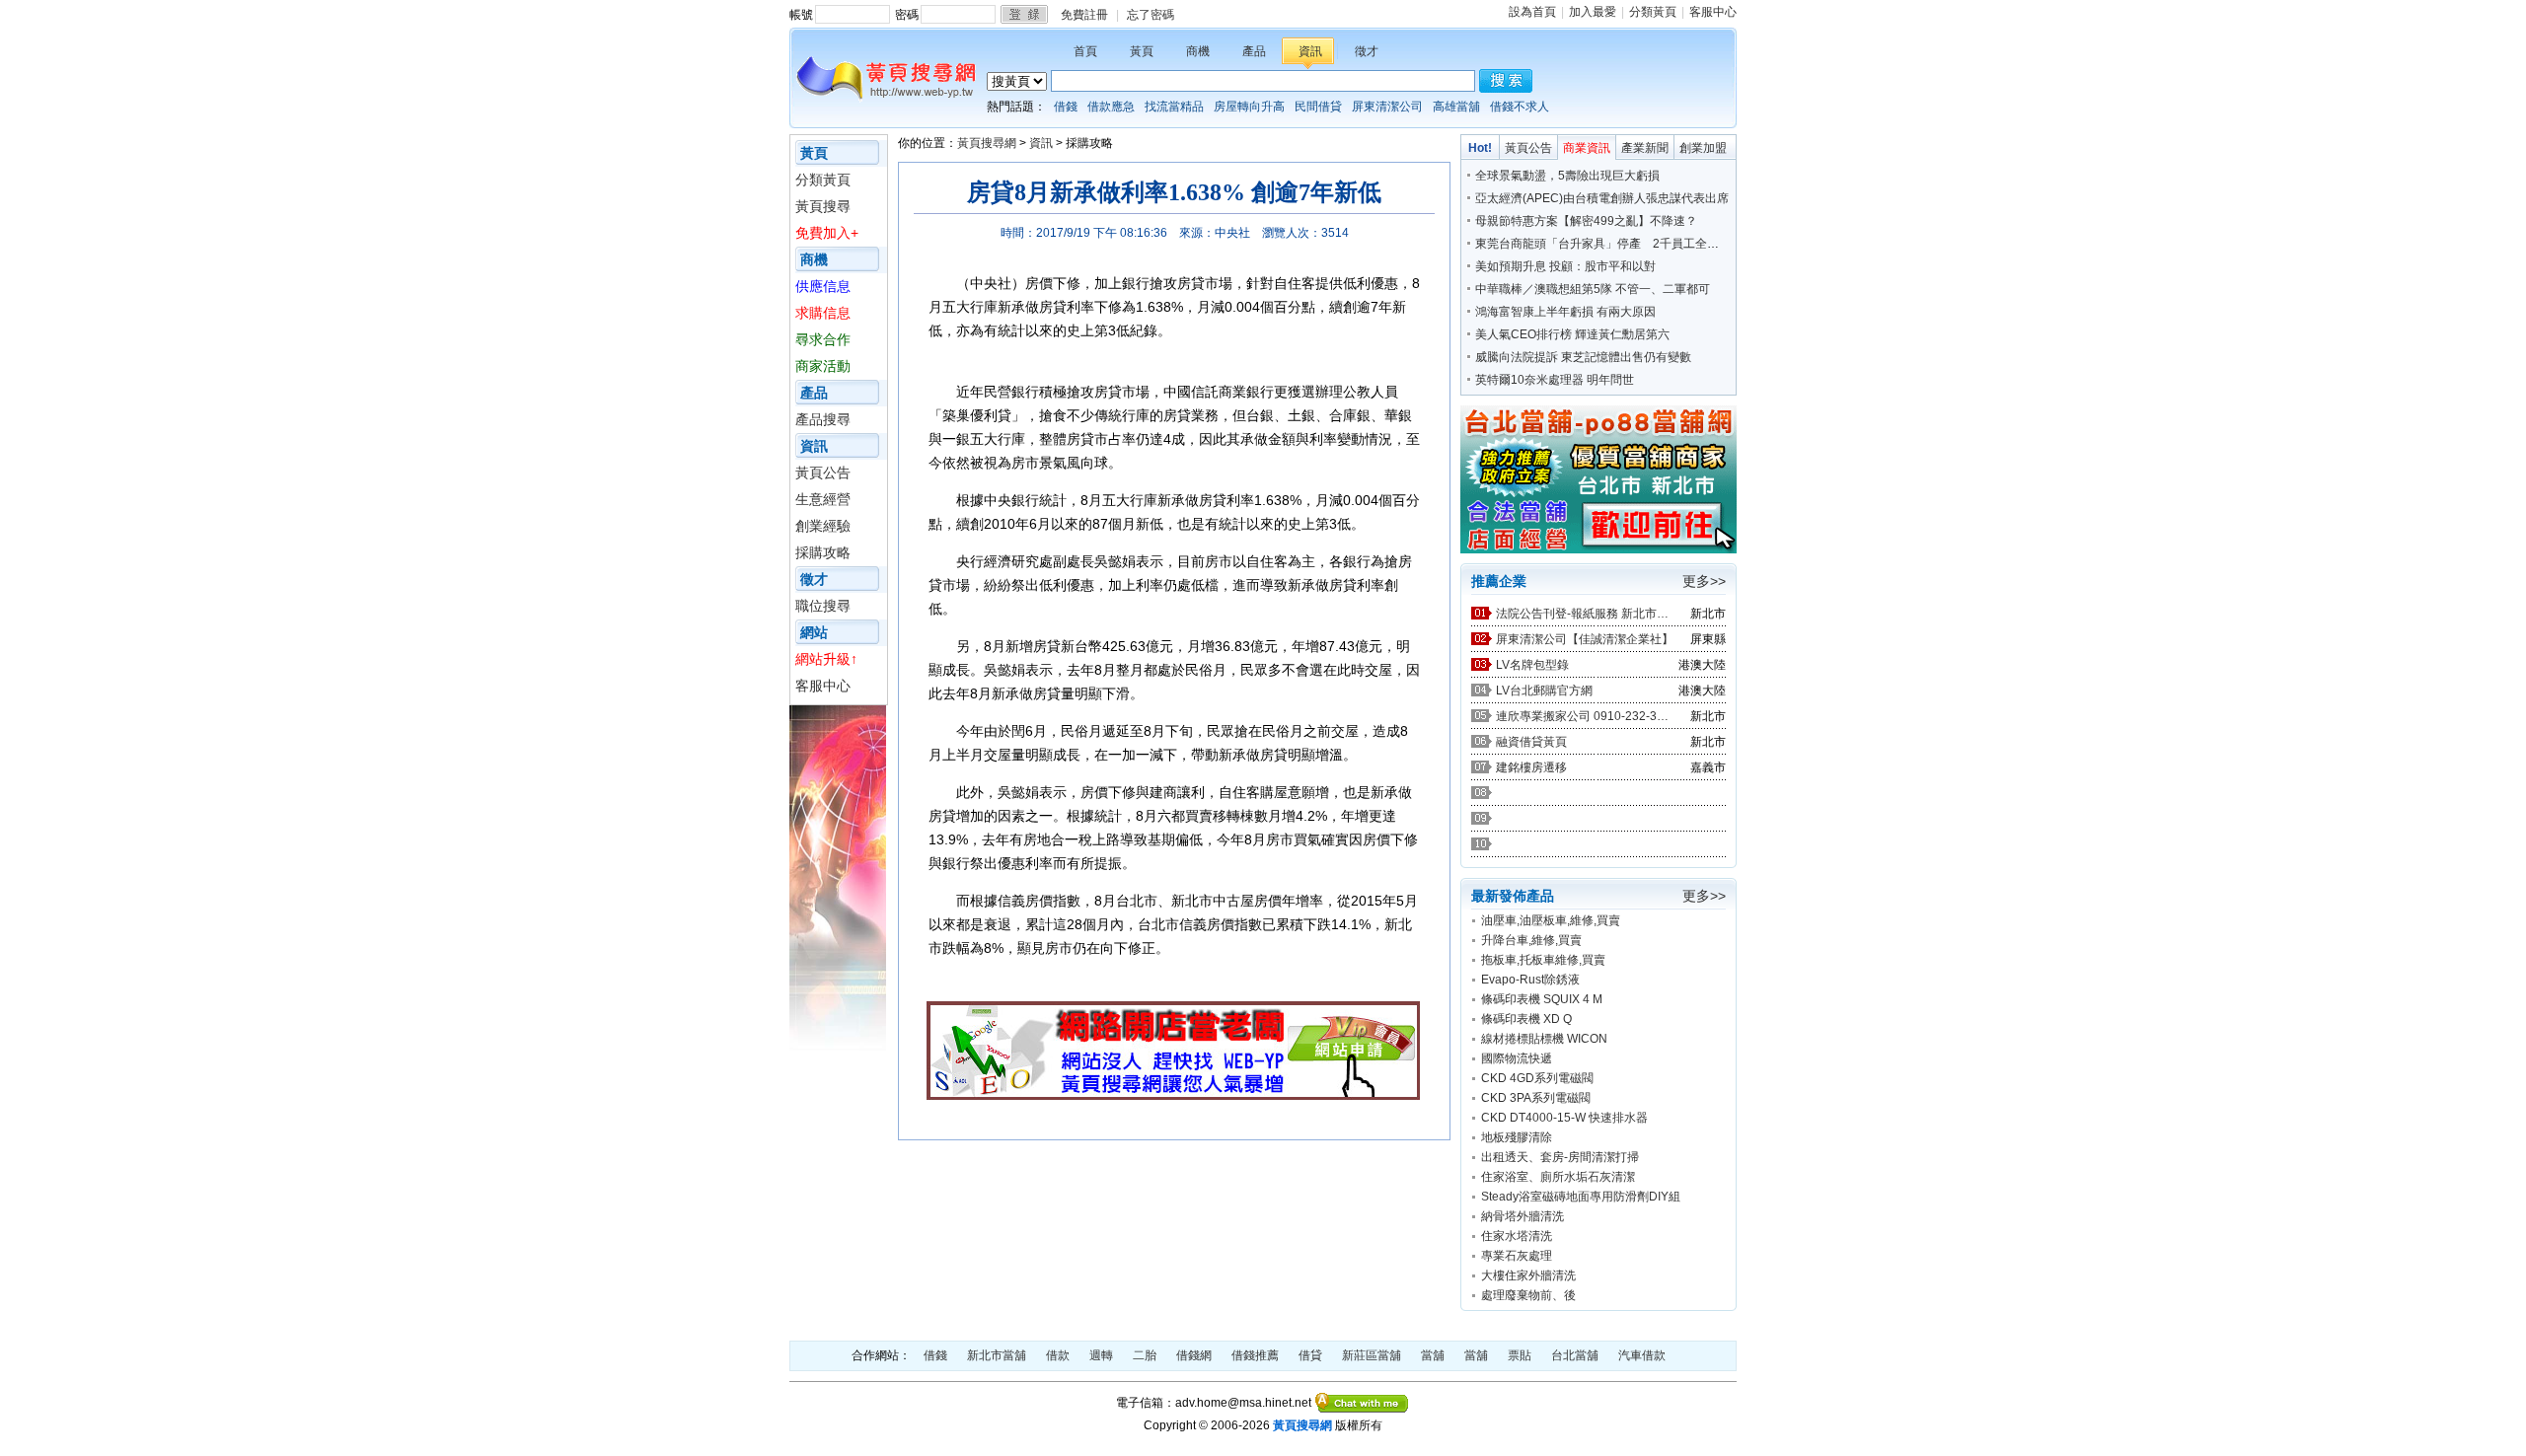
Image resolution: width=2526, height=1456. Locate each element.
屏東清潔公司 (1387, 107)
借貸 (1310, 1355)
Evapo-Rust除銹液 (1530, 980)
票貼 (1520, 1355)
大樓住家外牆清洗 (1528, 1275)
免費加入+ (827, 233)
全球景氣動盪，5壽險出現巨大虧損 (1567, 176)
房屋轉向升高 (1249, 107)
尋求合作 (823, 339)
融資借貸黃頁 (1531, 742)
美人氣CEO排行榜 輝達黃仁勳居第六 (1572, 334)
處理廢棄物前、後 (1528, 1295)
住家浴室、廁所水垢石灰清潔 (1558, 1177)
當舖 (1433, 1355)
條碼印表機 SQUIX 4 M (1542, 999)
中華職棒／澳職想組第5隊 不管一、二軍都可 (1593, 289)
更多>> (1704, 581)
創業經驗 (823, 526)
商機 (1198, 51)
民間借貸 (1318, 107)
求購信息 (823, 313)
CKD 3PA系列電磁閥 (1536, 1098)
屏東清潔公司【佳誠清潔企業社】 (1585, 639)
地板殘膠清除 (1517, 1137)
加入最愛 (1593, 12)
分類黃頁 (1653, 12)
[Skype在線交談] (1362, 1403)
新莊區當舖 (1372, 1355)
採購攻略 (823, 552)
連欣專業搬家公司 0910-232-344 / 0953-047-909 (1585, 716)
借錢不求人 (1520, 107)
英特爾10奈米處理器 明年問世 (1555, 380)
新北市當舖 (997, 1355)
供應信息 (823, 286)
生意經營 (823, 499)
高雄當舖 (1456, 107)
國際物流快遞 (1517, 1058)
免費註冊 (1084, 15)
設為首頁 (1532, 12)
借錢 (1066, 107)
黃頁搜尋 (823, 206)
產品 (1254, 51)
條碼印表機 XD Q (1526, 1019)
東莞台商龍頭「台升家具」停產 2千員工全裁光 (1603, 244)
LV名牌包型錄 (1532, 665)
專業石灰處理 (1517, 1256)
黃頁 (1142, 51)
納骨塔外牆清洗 (1523, 1216)
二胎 (1145, 1355)
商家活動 (823, 366)
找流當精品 (1174, 107)
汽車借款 (1642, 1355)
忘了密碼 (1151, 15)
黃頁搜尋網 (987, 143)
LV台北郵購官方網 (1544, 691)
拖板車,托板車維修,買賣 (1543, 960)
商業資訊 (1587, 148)
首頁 (1085, 51)
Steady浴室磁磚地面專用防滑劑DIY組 (1581, 1197)
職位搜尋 (823, 606)
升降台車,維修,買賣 (1531, 940)
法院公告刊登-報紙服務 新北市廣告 (1585, 614)
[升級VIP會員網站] (1173, 1095)
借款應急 (1111, 107)
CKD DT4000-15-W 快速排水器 (1564, 1118)
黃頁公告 (823, 473)
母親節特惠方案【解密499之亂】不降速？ (1586, 221)
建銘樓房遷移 (1531, 767)
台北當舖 (1575, 1355)
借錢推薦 (1255, 1355)
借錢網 (1194, 1355)
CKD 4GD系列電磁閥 (1537, 1078)
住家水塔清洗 (1517, 1236)
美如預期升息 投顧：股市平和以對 (1565, 266)
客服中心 (1713, 12)
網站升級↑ (826, 659)
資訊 (1310, 51)
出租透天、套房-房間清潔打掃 (1560, 1157)
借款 (1058, 1355)
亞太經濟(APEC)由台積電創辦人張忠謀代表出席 (1602, 198)
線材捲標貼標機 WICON (1544, 1039)
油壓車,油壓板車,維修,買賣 (1551, 920)
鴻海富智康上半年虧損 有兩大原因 (1565, 312)
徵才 (1367, 51)
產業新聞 (1645, 148)
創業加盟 (1703, 148)
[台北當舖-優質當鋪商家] (1598, 549)
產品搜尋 (823, 419)
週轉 (1101, 1355)
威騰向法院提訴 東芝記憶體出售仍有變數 (1583, 357)
